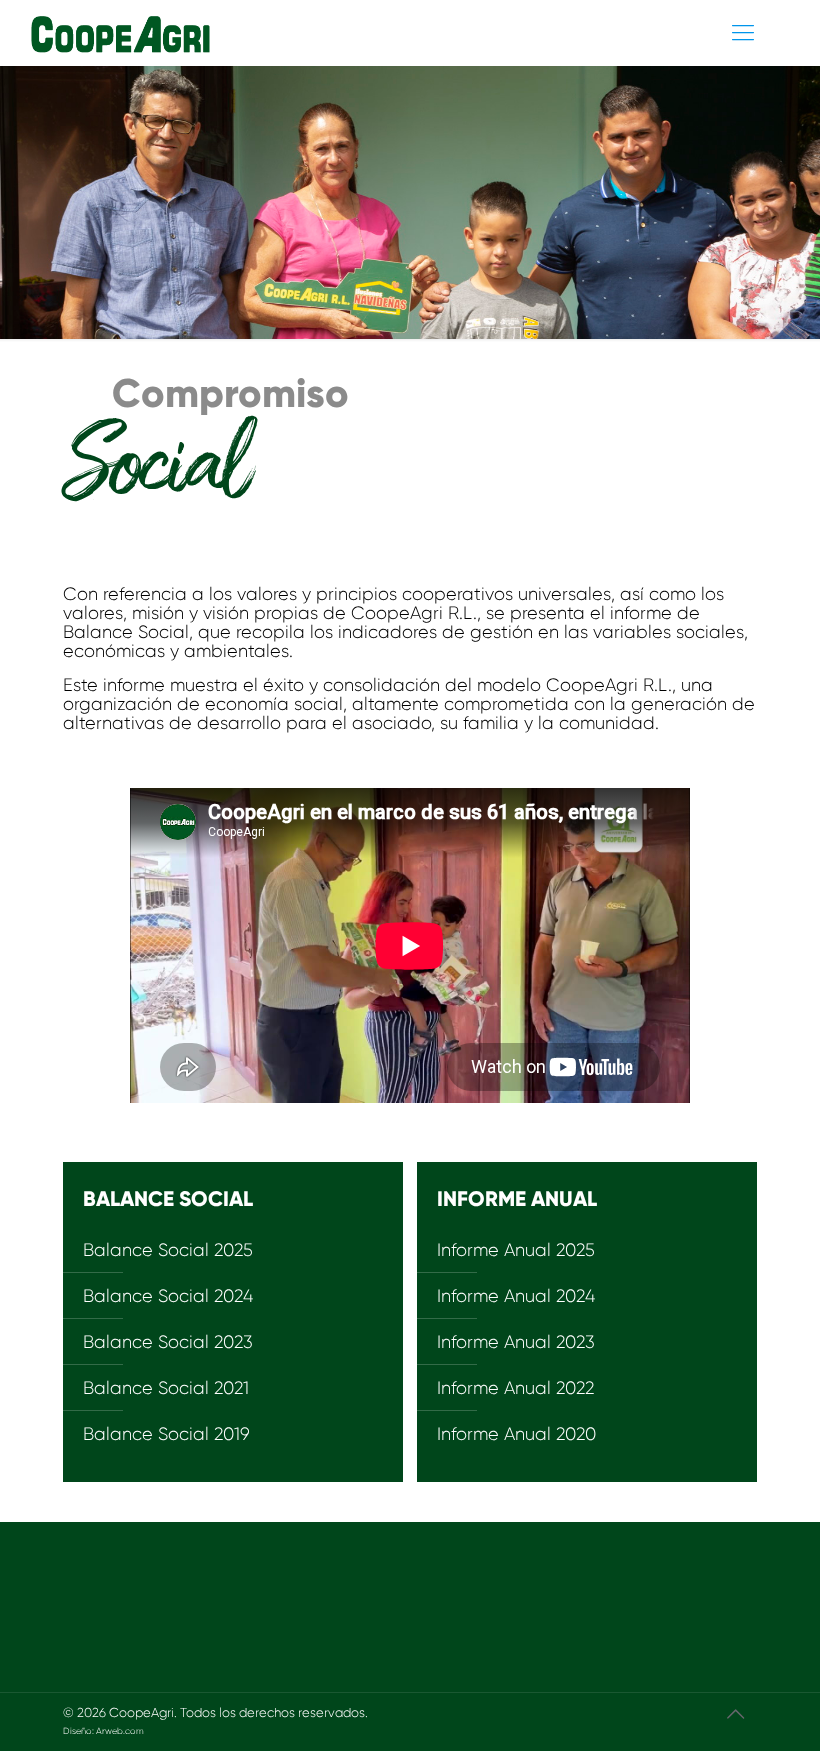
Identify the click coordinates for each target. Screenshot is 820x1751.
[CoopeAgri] (106, 33)
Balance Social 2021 (166, 1388)
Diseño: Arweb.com (103, 1731)
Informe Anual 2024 (516, 1296)
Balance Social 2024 (168, 1296)
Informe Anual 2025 (516, 1250)
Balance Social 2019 (166, 1434)
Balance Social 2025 (168, 1250)
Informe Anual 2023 (516, 1342)
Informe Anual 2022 (515, 1388)
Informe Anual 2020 (516, 1434)
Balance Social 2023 (168, 1342)
